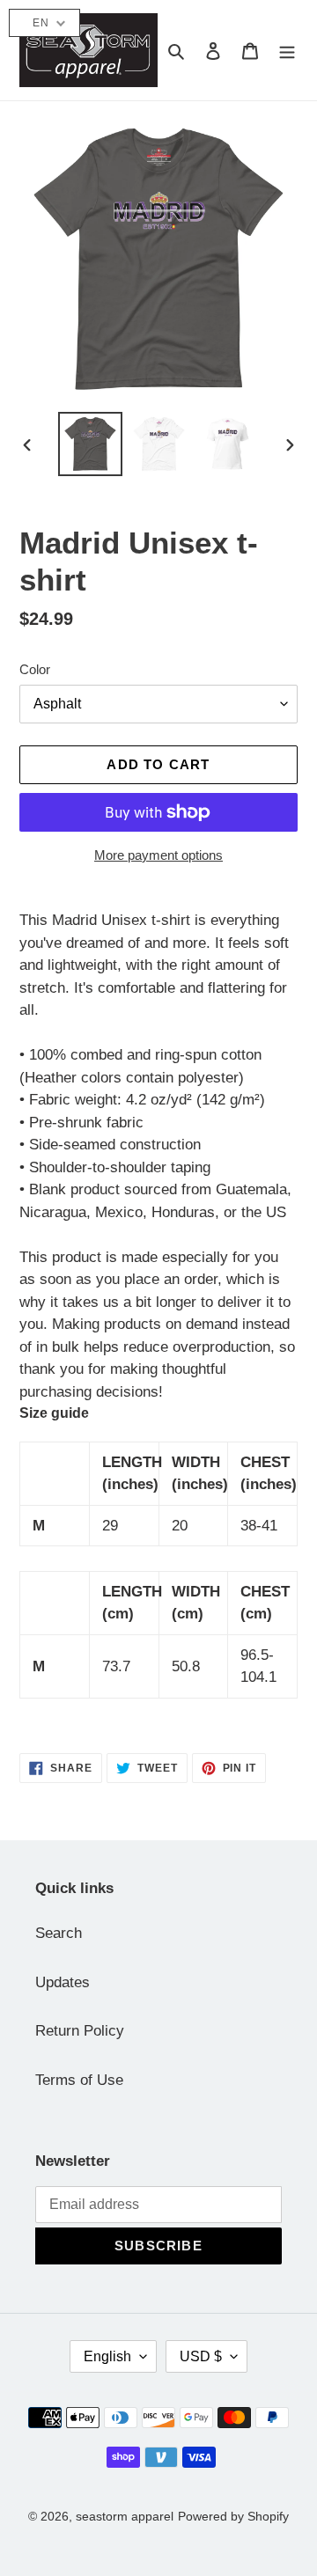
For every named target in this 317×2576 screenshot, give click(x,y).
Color (35, 669)
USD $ (201, 2356)
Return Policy (80, 2031)
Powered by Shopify (233, 2516)
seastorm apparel (125, 2516)
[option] (90, 444)
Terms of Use (79, 2080)
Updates (63, 1982)
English (107, 2356)
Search (59, 1933)
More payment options (158, 855)
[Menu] (287, 50)
